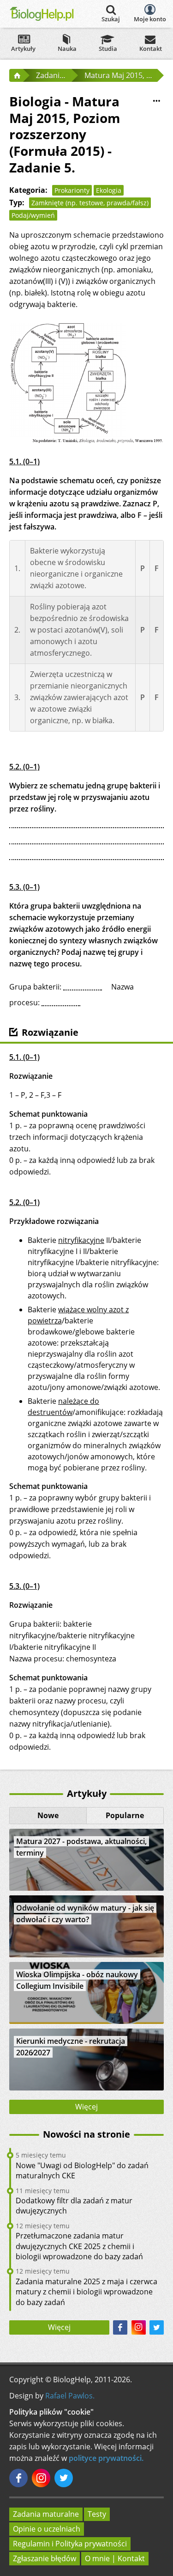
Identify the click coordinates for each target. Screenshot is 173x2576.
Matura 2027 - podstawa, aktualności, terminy (81, 1847)
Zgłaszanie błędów (45, 2558)
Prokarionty (72, 190)
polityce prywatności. (106, 2458)
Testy (97, 2514)
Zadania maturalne (46, 2514)
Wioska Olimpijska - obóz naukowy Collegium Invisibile (77, 1980)
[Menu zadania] (156, 101)
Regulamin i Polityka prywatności (70, 2544)
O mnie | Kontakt (115, 2558)
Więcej (86, 2107)
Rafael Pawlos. (70, 2396)
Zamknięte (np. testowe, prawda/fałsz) (90, 203)
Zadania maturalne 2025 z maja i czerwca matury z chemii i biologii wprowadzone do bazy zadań (86, 2292)
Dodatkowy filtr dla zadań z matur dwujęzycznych (74, 2206)
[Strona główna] (16, 75)
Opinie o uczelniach (47, 2529)
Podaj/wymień (33, 215)
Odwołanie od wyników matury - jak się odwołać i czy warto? (85, 1914)
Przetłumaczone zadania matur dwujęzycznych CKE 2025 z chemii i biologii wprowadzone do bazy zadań (79, 2246)
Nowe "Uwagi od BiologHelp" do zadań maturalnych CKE (82, 2170)
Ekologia (109, 190)
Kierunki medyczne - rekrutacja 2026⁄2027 (71, 2047)
